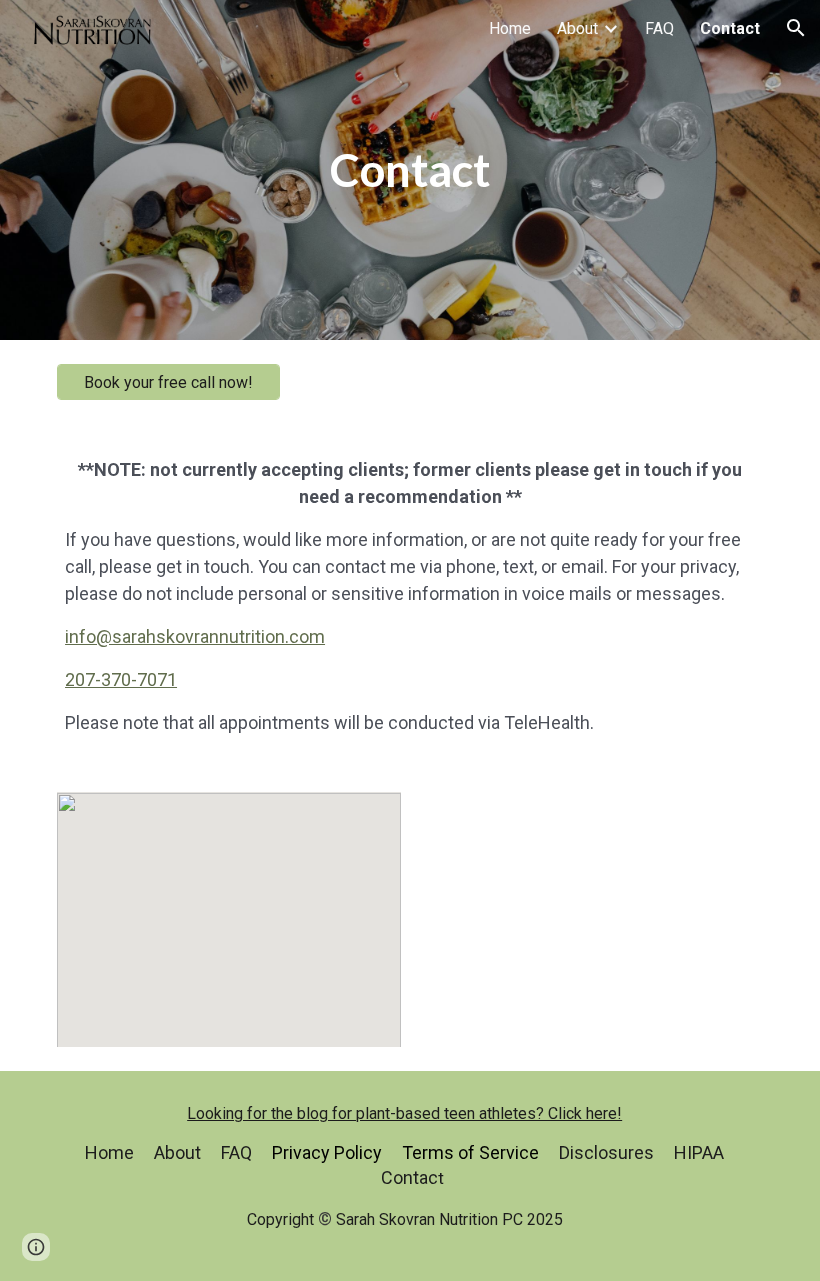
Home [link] (510, 28)
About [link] (577, 28)
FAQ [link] (659, 28)
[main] (410, 170)
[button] (796, 28)
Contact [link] (730, 28)
